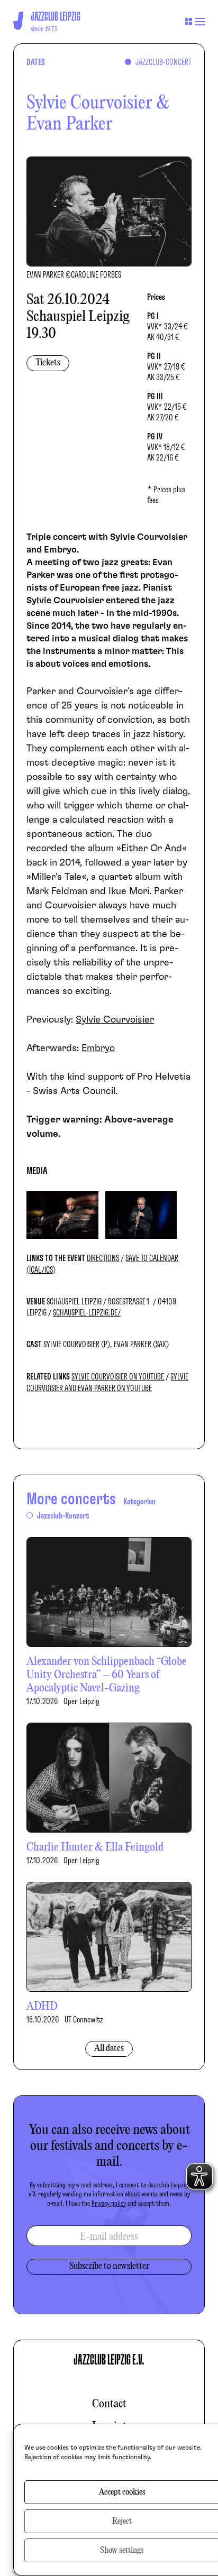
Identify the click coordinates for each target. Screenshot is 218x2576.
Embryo (98, 1048)
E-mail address (109, 2237)
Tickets (48, 363)
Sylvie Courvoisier (115, 1020)
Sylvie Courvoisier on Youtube (118, 1377)
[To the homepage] (18, 21)
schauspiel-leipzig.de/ (87, 1313)
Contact (109, 2404)
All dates (109, 2049)
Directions (103, 1258)
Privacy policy (109, 2204)
